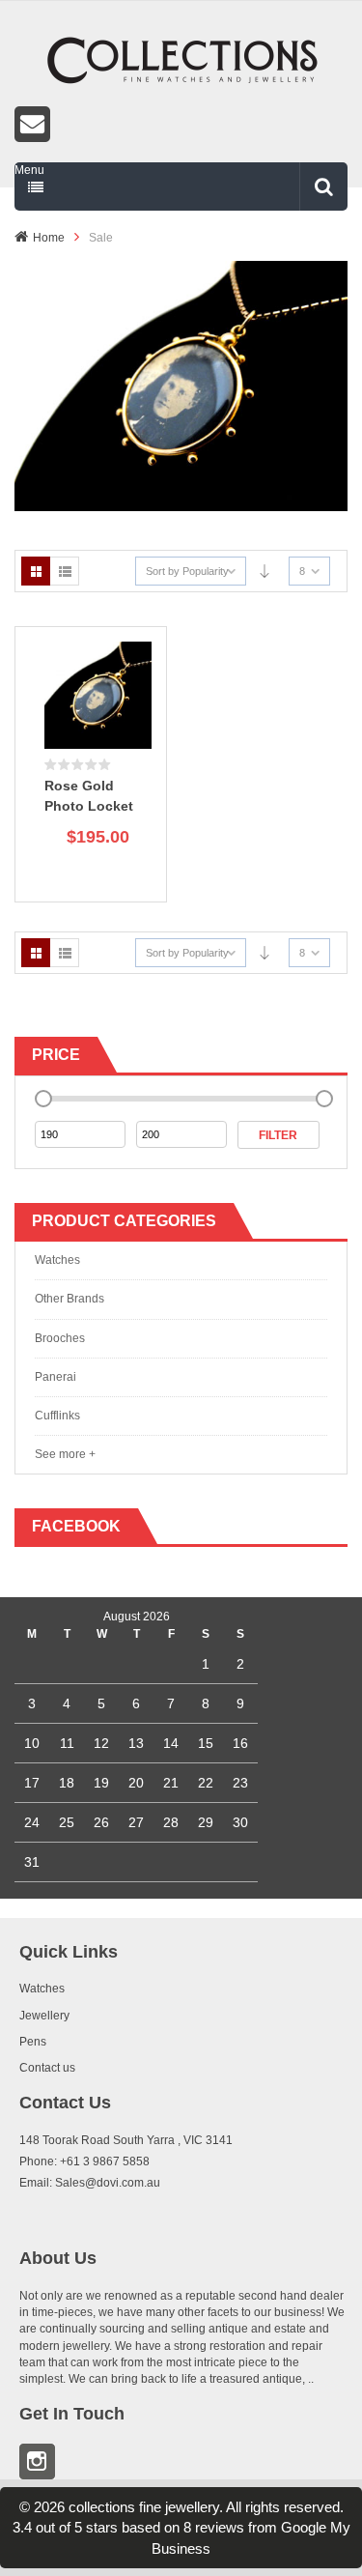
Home (49, 238)
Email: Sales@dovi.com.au (90, 2183)
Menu (29, 170)
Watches (57, 1260)
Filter (278, 1135)
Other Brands (70, 1299)
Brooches (60, 1338)
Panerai (56, 1377)
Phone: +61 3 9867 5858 (84, 2161)
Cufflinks (57, 1416)
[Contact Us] (181, 124)
